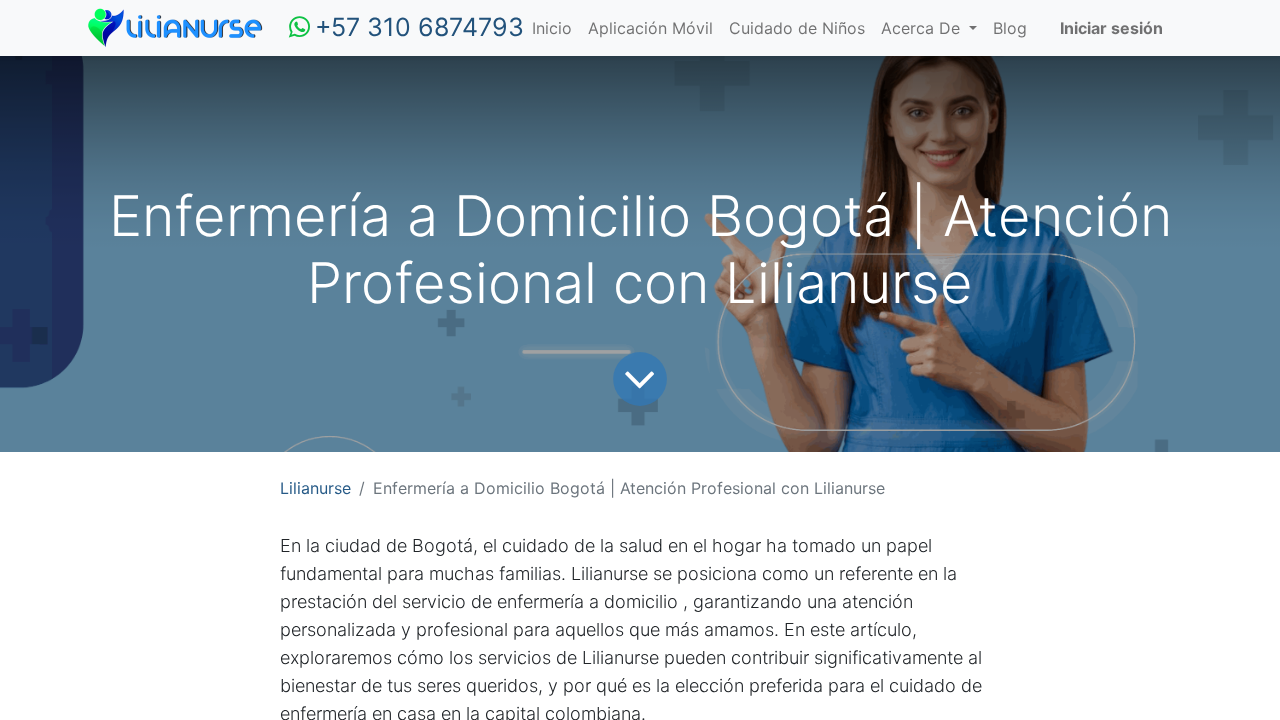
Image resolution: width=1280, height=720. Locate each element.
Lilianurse (315, 488)
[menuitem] (552, 28)
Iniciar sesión (1111, 28)
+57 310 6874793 (419, 27)
